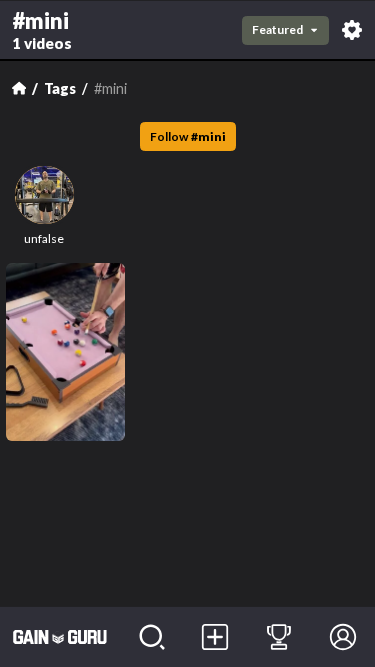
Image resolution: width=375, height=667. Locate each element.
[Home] (19, 88)
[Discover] (152, 637)
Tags (60, 88)
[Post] (216, 637)
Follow (188, 136)
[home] (60, 637)
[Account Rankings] (279, 637)
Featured (277, 29)
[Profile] (343, 637)
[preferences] (352, 30)
